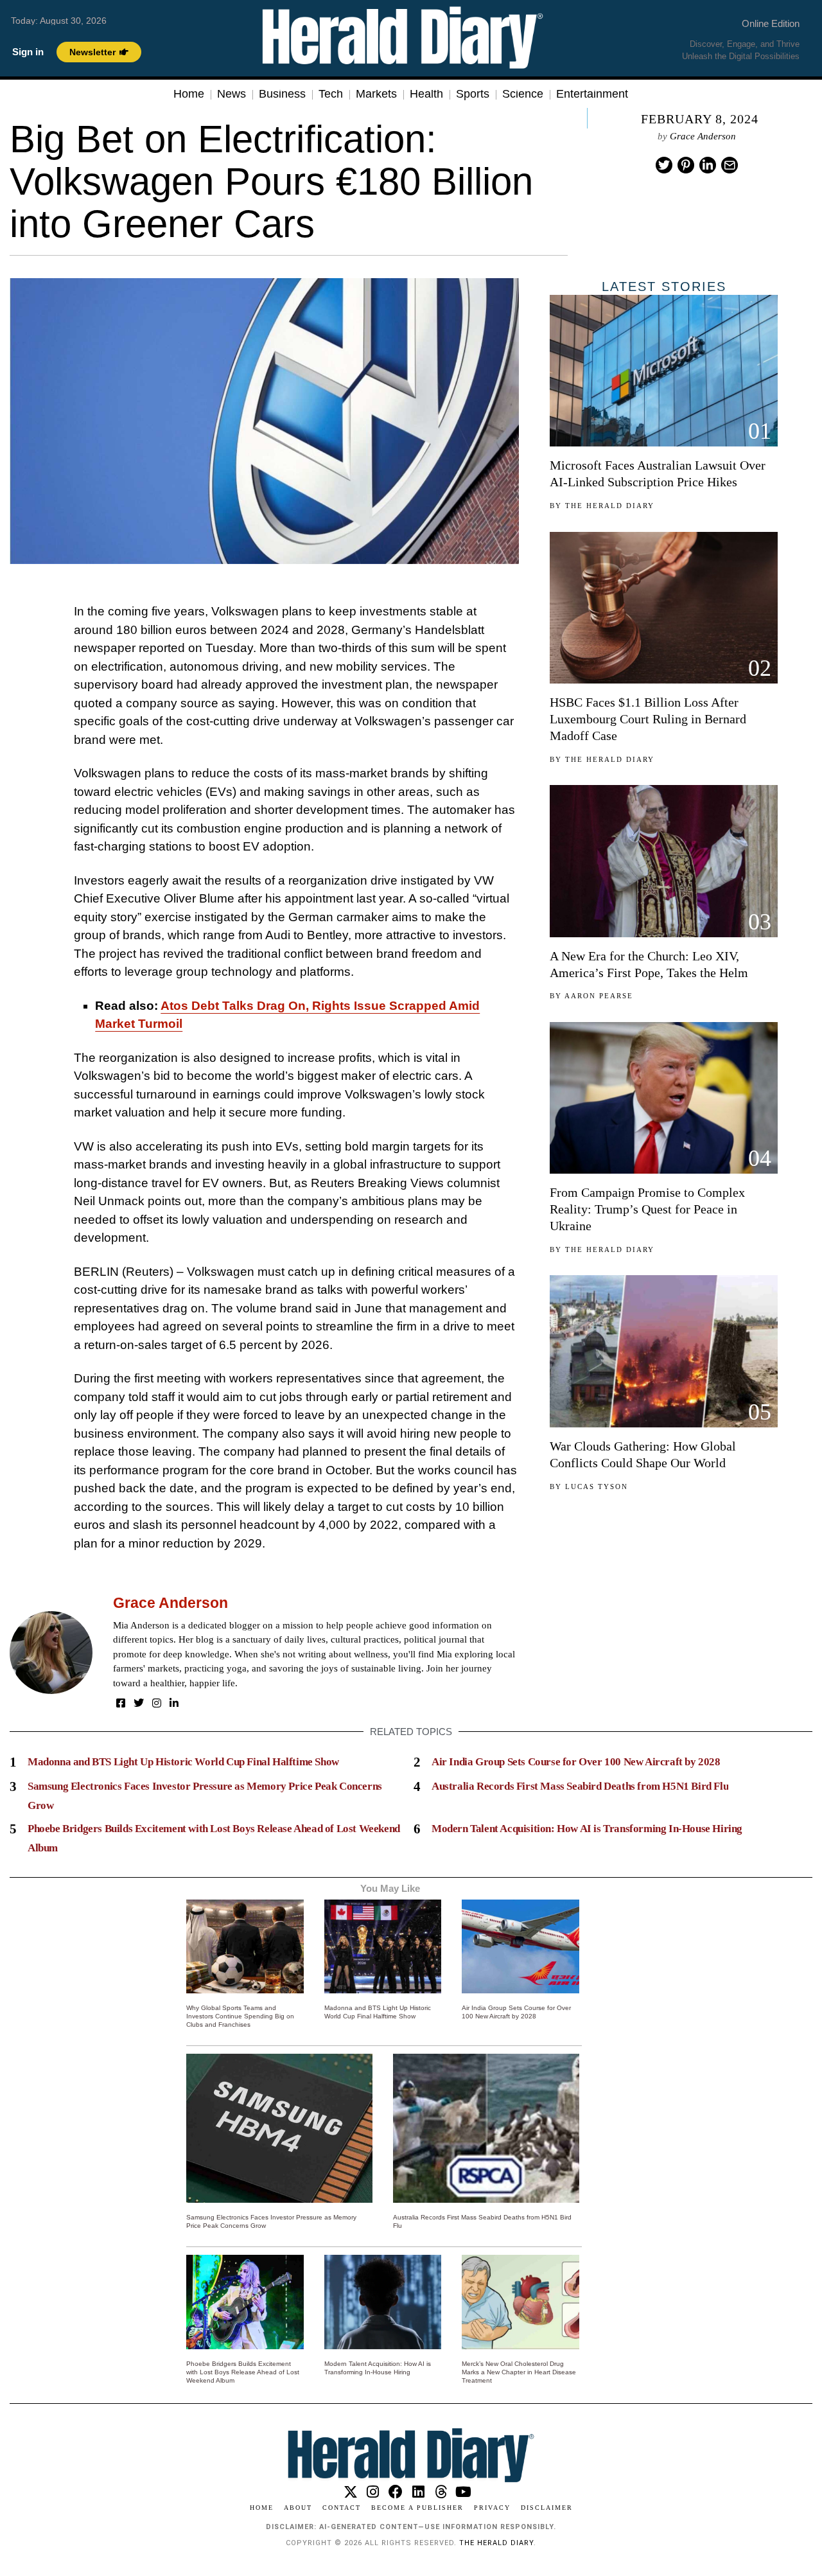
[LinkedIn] (174, 1703)
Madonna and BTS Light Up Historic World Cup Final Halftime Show (183, 1762)
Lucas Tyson (597, 1486)
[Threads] (441, 2492)
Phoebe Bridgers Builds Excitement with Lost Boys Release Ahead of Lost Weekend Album (243, 2372)
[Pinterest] (686, 165)
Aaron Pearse (599, 996)
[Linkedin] (708, 165)
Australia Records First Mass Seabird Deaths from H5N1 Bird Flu (580, 1786)
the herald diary (496, 2543)
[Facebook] (121, 1703)
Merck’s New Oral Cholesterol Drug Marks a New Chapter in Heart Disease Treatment (519, 2372)
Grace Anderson (703, 136)
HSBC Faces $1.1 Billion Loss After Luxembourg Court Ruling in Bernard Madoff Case (648, 719)
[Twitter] (664, 165)
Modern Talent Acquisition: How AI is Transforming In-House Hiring (587, 1829)
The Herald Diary (610, 506)
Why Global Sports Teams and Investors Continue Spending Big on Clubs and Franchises (240, 2016)
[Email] (730, 165)
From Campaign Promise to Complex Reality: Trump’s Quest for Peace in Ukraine (647, 1209)
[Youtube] (463, 2492)
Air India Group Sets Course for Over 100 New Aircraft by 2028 (576, 1762)
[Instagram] (157, 1703)
